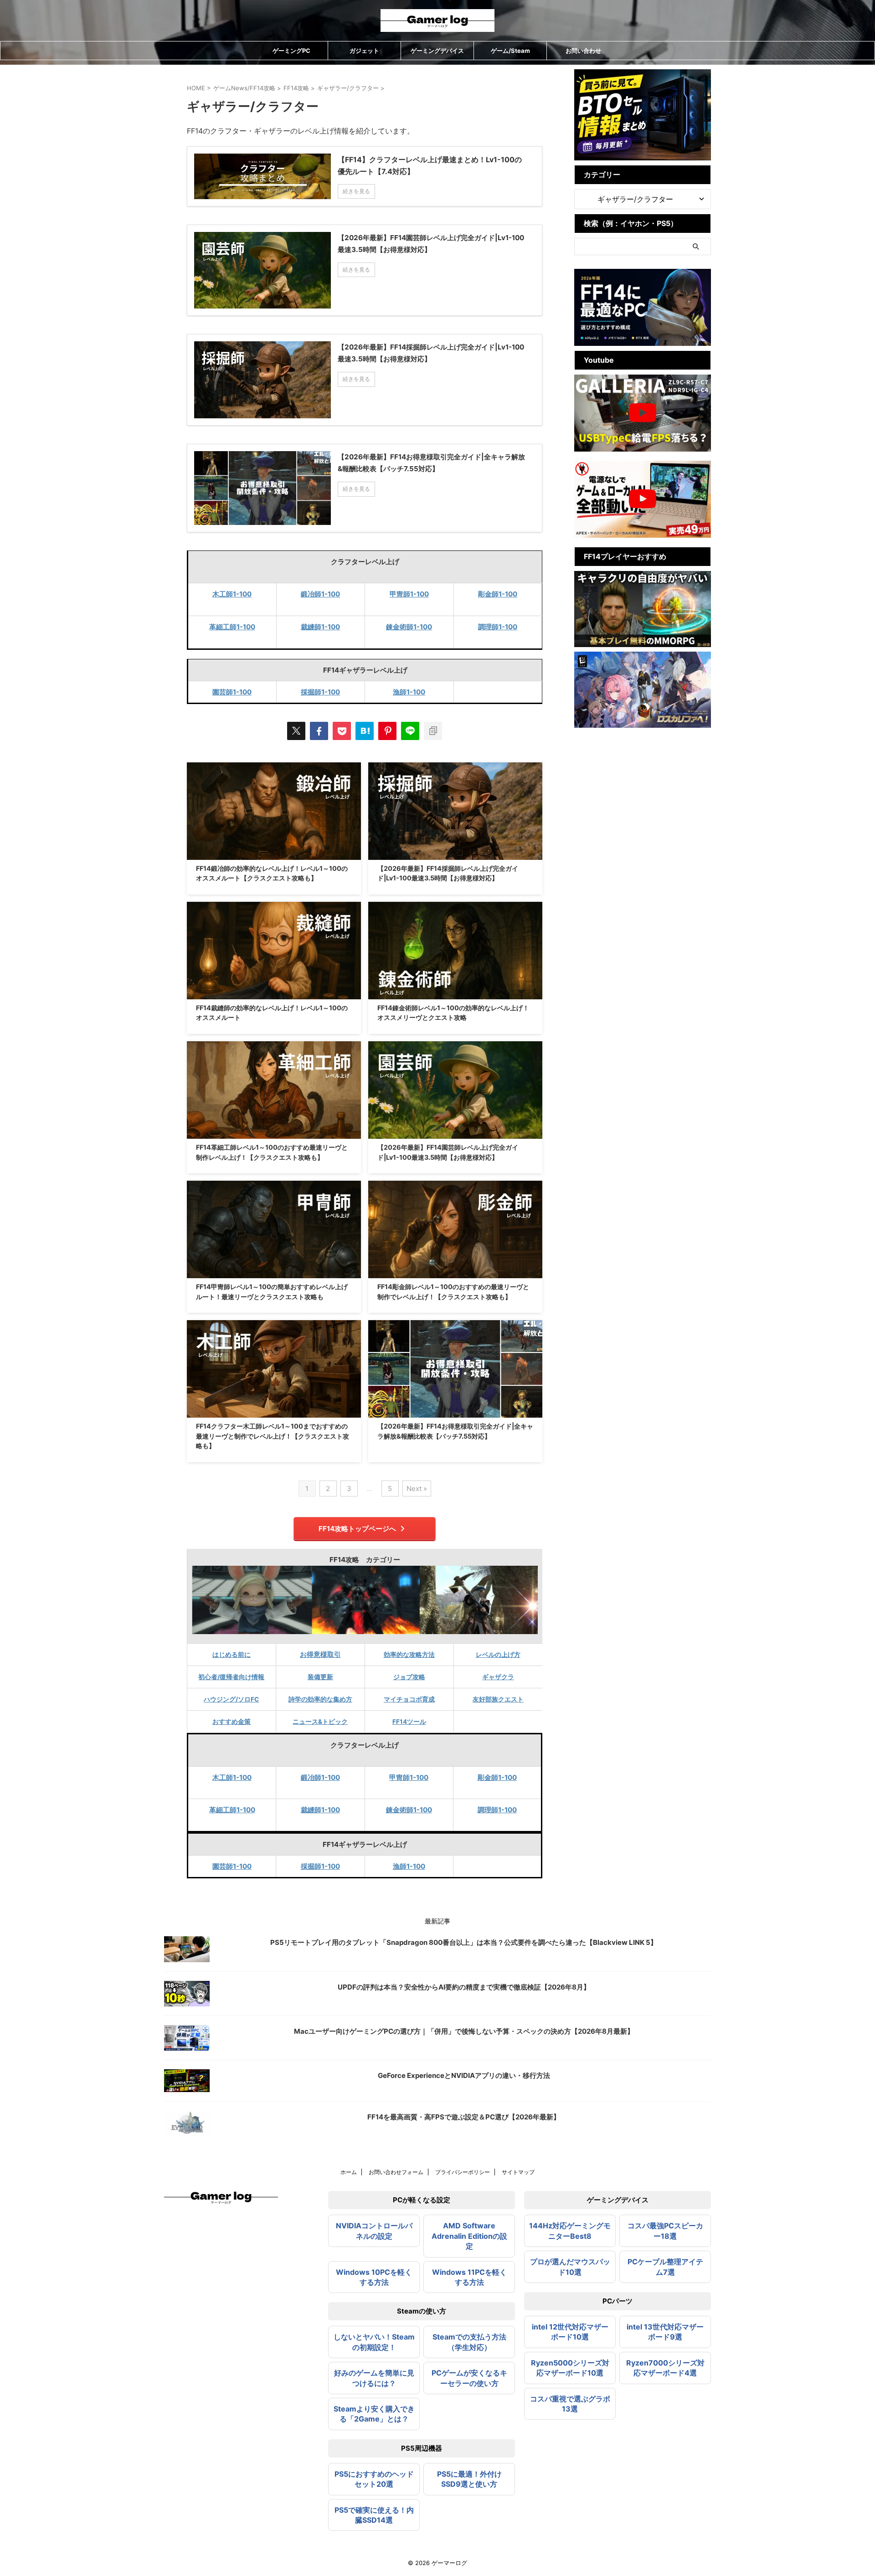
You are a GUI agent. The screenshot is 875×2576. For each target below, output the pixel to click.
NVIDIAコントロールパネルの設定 (374, 2231)
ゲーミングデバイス (437, 51)
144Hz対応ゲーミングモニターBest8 (570, 2231)
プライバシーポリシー (463, 2172)
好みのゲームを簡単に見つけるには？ (374, 2378)
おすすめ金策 (232, 1722)
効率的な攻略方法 (409, 1655)
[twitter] (296, 731)
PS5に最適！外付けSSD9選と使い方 (469, 2479)
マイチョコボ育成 (409, 1699)
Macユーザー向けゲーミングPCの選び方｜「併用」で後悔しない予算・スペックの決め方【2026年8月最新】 (464, 2031)
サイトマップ (518, 2172)
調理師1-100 (498, 627)
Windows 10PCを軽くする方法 (374, 2277)
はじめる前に (232, 1655)
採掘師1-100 (320, 692)
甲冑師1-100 (409, 594)
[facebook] (319, 731)
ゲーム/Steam (510, 51)
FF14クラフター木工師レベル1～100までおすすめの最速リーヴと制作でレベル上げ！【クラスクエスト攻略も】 (273, 1436)
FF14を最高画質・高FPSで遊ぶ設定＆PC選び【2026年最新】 (464, 2117)
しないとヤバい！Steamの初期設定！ (374, 2342)
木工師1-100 (232, 594)
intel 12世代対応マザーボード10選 (570, 2332)
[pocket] (342, 731)
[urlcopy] (433, 731)
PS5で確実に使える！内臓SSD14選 (374, 2515)
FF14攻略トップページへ (357, 1529)
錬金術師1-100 (409, 627)
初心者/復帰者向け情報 (231, 1677)
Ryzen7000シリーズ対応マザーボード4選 (665, 2368)
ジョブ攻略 (409, 1677)
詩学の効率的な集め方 (320, 1699)
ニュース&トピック (320, 1722)
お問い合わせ (583, 51)
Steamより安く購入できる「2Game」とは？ (374, 2414)
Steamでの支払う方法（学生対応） (469, 2342)
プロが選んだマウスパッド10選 (570, 2267)
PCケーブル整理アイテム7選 (665, 2267)
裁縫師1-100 (320, 627)
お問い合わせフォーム (396, 2172)
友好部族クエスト (498, 1699)
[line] (410, 731)
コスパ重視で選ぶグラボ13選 (570, 2404)
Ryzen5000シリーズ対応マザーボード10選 (570, 2368)
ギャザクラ (498, 1677)
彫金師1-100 (498, 594)
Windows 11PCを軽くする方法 (469, 2277)
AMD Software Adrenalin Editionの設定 (469, 2236)
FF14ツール (409, 1722)
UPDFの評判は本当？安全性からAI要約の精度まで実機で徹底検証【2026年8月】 (464, 1987)
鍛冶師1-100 (320, 594)
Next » (417, 1489)
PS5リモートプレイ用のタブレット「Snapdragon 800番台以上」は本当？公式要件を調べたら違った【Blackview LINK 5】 (464, 1942)
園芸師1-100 (232, 692)
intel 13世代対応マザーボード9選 (665, 2332)
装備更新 (320, 1677)
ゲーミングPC (291, 51)
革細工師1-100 (232, 627)
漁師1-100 (409, 692)
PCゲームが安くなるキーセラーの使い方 (469, 2378)
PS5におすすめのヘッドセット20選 (374, 2479)
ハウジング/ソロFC (231, 1699)
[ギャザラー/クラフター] (365, 731)
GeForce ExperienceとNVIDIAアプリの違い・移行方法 (464, 2075)
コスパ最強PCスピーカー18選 (665, 2231)
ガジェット (364, 51)
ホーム (349, 2172)
